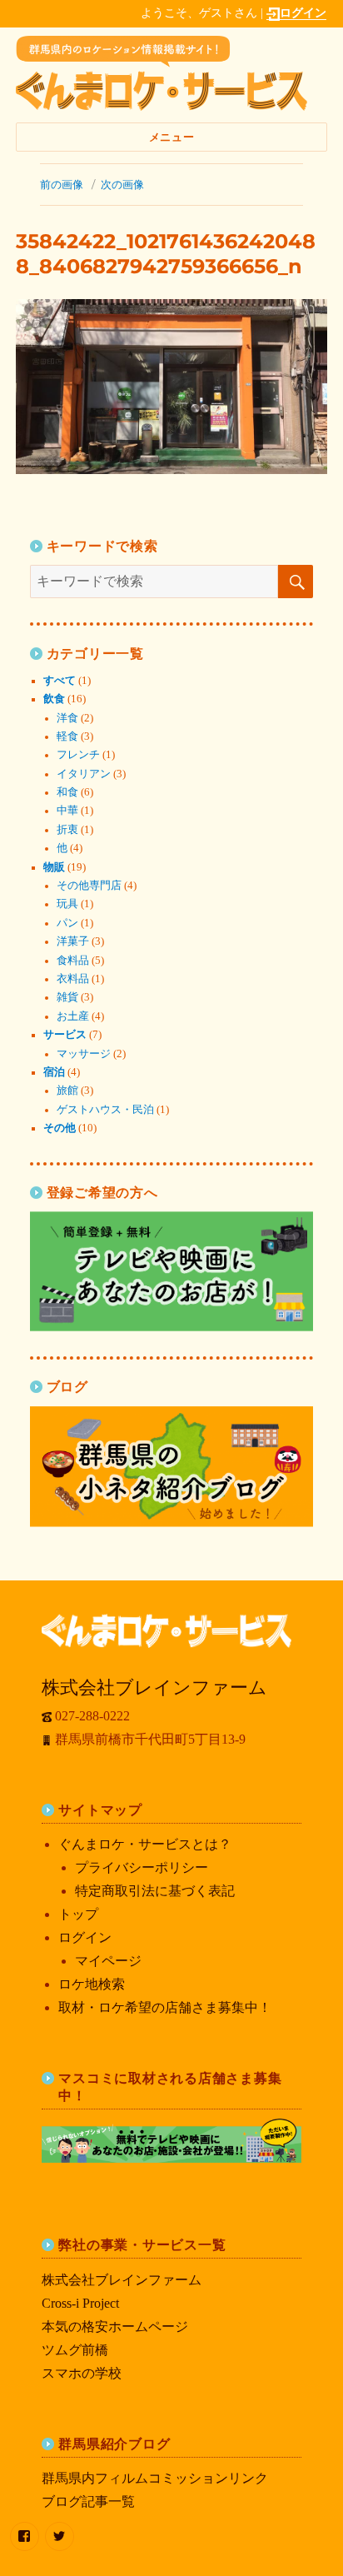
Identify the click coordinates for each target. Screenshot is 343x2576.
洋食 (67, 718)
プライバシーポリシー (142, 1867)
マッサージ (84, 1054)
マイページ (108, 1961)
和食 (67, 792)
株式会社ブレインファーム (122, 2280)
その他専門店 (89, 886)
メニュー (171, 137)
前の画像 (62, 184)
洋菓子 (73, 941)
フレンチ (78, 755)
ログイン (303, 12)
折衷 (67, 830)
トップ (78, 1914)
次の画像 (122, 184)
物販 (54, 867)
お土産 (73, 1016)
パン (67, 923)
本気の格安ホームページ (115, 2326)
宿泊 (54, 1072)
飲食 (54, 699)
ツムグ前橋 (75, 2350)
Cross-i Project (80, 2303)
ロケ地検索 (92, 1984)
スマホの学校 (82, 2373)
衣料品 (73, 979)
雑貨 (67, 997)
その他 (60, 1128)
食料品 (73, 961)
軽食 (67, 736)
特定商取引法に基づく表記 (155, 1891)
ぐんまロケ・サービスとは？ (145, 1844)
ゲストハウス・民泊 (105, 1110)
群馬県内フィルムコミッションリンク (155, 2478)
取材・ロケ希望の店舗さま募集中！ (165, 2007)
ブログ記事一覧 (88, 2501)
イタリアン (84, 774)
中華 (67, 811)
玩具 (67, 904)
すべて (60, 681)
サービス (65, 1035)
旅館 (67, 1091)
